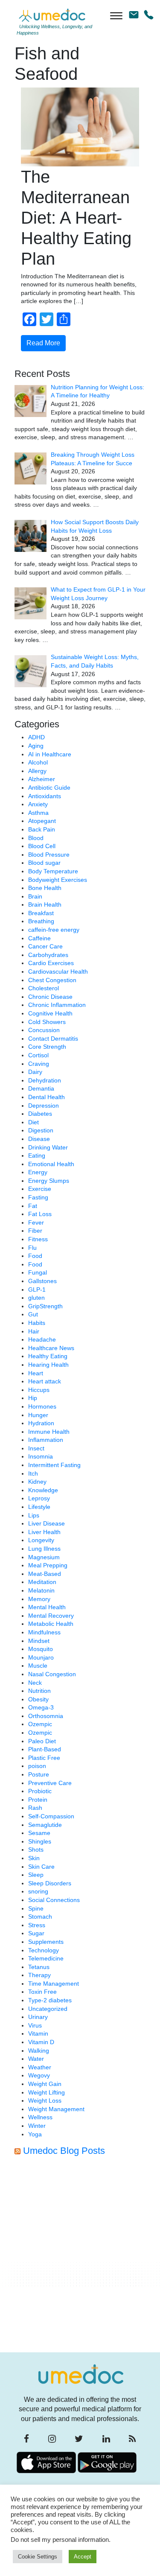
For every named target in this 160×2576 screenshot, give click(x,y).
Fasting (38, 1197)
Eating (37, 1155)
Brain (35, 896)
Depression (44, 1106)
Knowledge (43, 1490)
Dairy (35, 1072)
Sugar (36, 1933)
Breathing (41, 921)
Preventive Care (50, 1783)
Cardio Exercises (51, 963)
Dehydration (45, 1080)
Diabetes (40, 1114)
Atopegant (42, 821)
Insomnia (41, 1456)
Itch (33, 1473)
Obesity (38, 1699)
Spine (36, 1908)
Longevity (41, 1540)
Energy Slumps (49, 1181)
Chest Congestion (52, 980)
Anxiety (38, 804)
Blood (36, 838)
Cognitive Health (50, 1013)
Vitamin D (41, 2042)
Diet (33, 1122)
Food (35, 1256)
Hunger (38, 1415)
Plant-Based (45, 1749)
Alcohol (38, 762)
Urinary (38, 2017)
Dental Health (47, 1097)
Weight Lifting (47, 2092)
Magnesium (44, 1557)
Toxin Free (42, 1992)
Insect (36, 1448)
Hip (33, 1398)
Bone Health (45, 888)
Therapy (39, 1975)
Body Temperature (53, 871)
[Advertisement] (80, 2257)
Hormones (42, 1406)
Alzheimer (42, 779)
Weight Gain (45, 2084)
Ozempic (40, 1724)
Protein (38, 1800)
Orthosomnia (46, 1716)
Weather (40, 2067)
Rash (35, 1808)
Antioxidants (45, 796)
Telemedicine (46, 1958)
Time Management (54, 1984)
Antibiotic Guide (49, 788)
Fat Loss (40, 1214)
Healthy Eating (48, 1356)
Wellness (40, 2117)
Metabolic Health (51, 1624)
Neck (35, 1683)
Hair (34, 1331)
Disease (39, 1139)
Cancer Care (45, 946)
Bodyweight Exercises (58, 880)
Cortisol (38, 1055)
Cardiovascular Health (58, 971)
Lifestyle (39, 1507)
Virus (35, 2025)
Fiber (35, 1231)
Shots (36, 1850)
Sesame (39, 1833)
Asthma (38, 813)
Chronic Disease (50, 997)
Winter (37, 2126)
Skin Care (41, 1867)
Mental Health (47, 1607)
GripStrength (45, 1306)
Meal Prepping (48, 1565)
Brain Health (45, 904)
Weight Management (56, 2109)
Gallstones (42, 1281)
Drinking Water (48, 1147)
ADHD (36, 737)
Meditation (42, 1582)
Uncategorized (48, 2009)
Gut (33, 1314)
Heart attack (45, 1381)
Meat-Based (45, 1574)
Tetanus (39, 1967)
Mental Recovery (51, 1616)
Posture (39, 1774)
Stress (37, 1925)
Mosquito (41, 1649)
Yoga (35, 2134)
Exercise (40, 1189)
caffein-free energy (54, 930)
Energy (38, 1172)
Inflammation (46, 1440)
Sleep (36, 1875)
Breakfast (41, 913)
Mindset (39, 1641)
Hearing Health (48, 1365)
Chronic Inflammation (57, 1005)
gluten (36, 1298)
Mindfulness (44, 1632)
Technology (44, 1950)
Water (36, 2059)
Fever (36, 1222)
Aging (36, 746)
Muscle (38, 1666)
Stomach (40, 1917)
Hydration (41, 1423)
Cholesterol (44, 988)
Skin (34, 1858)
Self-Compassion (51, 1816)
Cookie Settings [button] (38, 2557)
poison (37, 1766)
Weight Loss (45, 2100)
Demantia (41, 1088)
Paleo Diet (42, 1741)
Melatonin (41, 1590)
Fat (33, 1206)
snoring (38, 1891)
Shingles (40, 1841)
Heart (36, 1373)
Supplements (46, 1942)
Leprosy (39, 1498)
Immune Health (49, 1432)
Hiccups (39, 1390)
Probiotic (40, 1791)
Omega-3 (41, 1707)
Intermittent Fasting (54, 1465)
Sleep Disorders (50, 1883)
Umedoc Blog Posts (64, 2151)
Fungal (38, 1272)
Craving (39, 1064)
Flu (32, 1248)
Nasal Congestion (52, 1674)
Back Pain (42, 829)
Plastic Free (44, 1758)
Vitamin (38, 2033)
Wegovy (39, 2075)
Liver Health (44, 1532)
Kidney (37, 1482)
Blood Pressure (49, 855)
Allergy (37, 771)
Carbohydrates (48, 955)
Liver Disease (47, 1523)
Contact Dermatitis (53, 1039)
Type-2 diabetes (50, 2000)
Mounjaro (41, 1657)
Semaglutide (45, 1825)
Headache (42, 1339)
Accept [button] (83, 2557)
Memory (39, 1599)
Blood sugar (44, 863)
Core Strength (47, 1047)
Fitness (38, 1239)
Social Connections (54, 1900)
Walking (39, 2051)
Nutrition (39, 1691)
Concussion (44, 1030)
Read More (43, 343)
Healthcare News (51, 1348)
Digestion (41, 1130)
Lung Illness (44, 1549)
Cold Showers (47, 1022)
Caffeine (39, 938)
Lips (34, 1515)
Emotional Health (51, 1164)
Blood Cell (42, 846)
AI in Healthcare (50, 754)
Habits (37, 1323)
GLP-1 (37, 1289)
